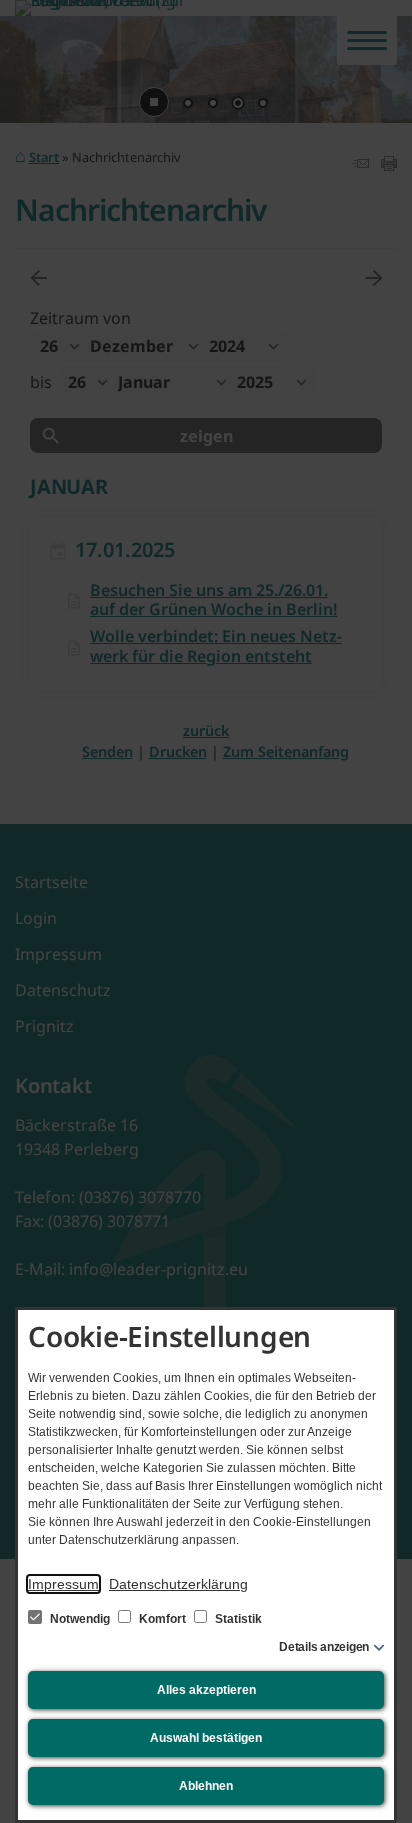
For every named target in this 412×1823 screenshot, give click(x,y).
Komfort (162, 1619)
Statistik (237, 1619)
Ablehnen (206, 1786)
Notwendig (80, 1619)
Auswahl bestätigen (206, 1738)
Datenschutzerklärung (178, 1584)
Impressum (63, 1584)
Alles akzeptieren (206, 1690)
